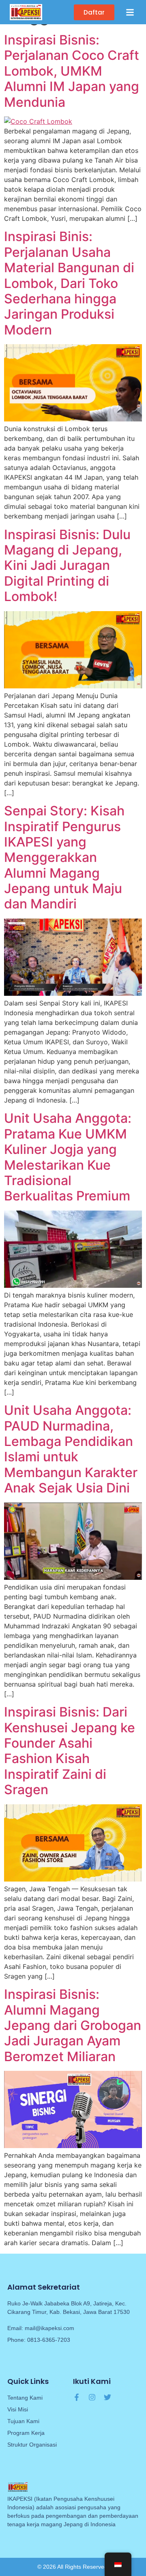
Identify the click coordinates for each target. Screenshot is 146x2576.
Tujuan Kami (23, 2421)
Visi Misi (18, 2409)
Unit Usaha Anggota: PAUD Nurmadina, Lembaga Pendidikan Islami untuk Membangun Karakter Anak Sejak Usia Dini (71, 1449)
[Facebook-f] (77, 2397)
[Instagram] (92, 2397)
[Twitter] (107, 2397)
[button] (130, 12)
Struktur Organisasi (32, 2445)
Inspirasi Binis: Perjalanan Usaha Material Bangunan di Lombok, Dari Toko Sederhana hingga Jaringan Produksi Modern (69, 283)
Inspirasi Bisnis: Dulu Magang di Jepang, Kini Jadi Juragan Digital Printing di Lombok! (67, 566)
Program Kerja (26, 2433)
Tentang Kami (25, 2398)
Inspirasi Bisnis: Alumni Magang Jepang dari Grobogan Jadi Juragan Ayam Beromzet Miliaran (73, 2025)
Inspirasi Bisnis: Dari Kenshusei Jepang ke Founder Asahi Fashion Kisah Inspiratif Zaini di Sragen (70, 1751)
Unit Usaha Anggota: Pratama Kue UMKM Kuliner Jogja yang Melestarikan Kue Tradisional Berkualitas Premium (68, 1157)
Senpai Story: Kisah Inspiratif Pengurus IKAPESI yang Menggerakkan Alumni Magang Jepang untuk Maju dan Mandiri (64, 857)
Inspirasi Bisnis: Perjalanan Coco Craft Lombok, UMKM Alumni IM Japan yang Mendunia (72, 71)
